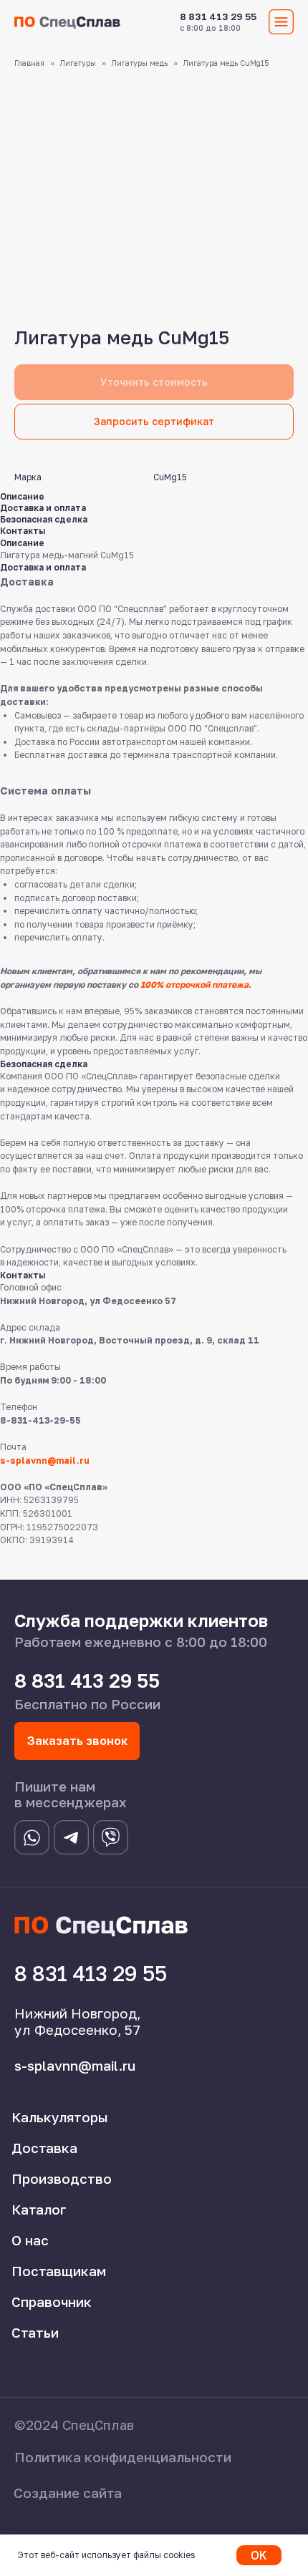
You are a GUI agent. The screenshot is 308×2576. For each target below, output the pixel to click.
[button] (154, 422)
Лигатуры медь (140, 63)
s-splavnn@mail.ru (45, 1460)
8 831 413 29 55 (218, 16)
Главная (29, 63)
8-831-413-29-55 (40, 1420)
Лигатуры (78, 63)
